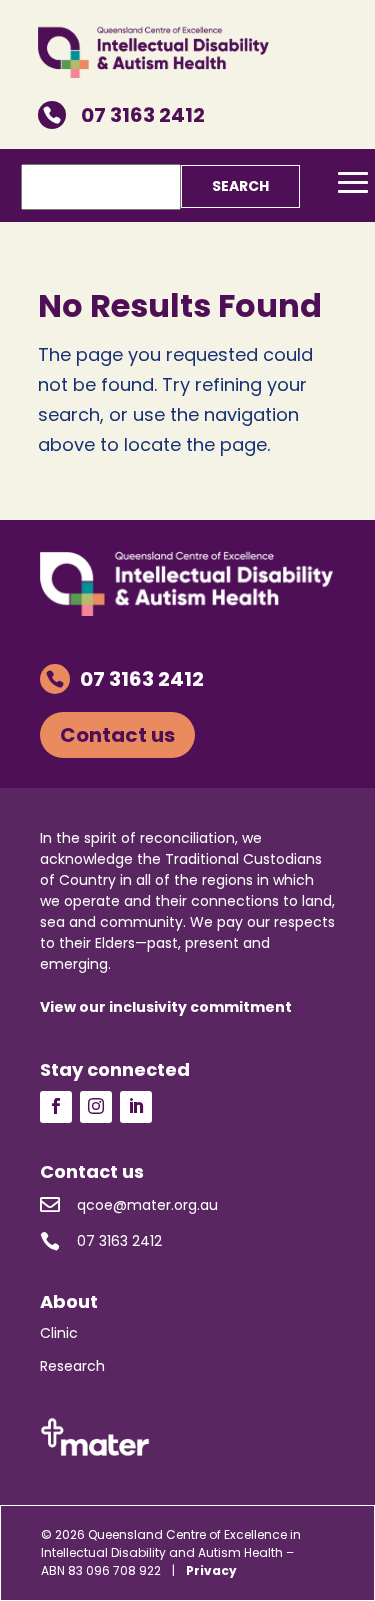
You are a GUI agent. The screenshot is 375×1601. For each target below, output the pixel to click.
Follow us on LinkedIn (136, 1107)
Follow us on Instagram (96, 1107)
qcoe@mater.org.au (129, 1204)
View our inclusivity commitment (166, 1007)
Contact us (117, 735)
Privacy (211, 1570)
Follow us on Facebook (56, 1107)
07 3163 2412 (124, 115)
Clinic (59, 1333)
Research (72, 1366)
